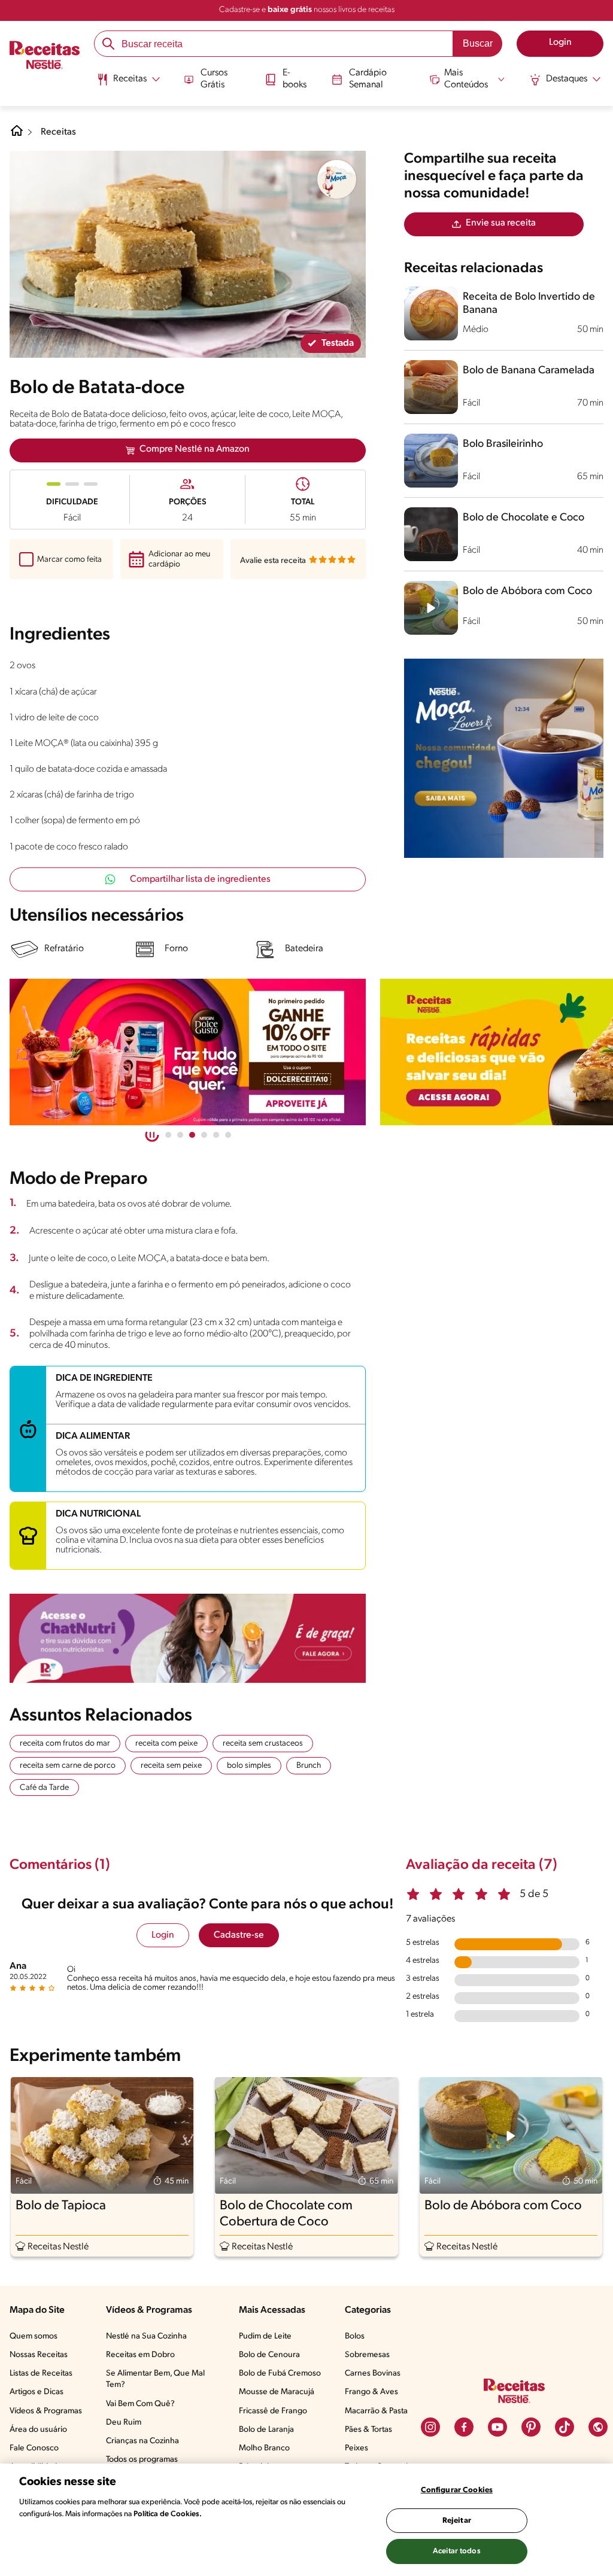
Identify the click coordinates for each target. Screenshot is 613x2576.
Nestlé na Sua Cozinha (146, 2336)
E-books (295, 79)
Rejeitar (457, 2521)
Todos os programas (142, 2460)
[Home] (17, 135)
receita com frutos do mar (65, 1744)
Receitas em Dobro (140, 2355)
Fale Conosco (34, 2448)
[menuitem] (128, 84)
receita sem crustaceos (263, 1744)
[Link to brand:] (337, 179)
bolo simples (249, 1766)
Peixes (356, 2448)
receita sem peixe (171, 1766)
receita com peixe (166, 1744)
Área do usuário (38, 2430)
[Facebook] (464, 2427)
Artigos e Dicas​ (37, 2392)
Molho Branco (264, 2448)
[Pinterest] (531, 2427)
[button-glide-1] (180, 1135)
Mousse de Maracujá (277, 2392)
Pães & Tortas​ (368, 2430)
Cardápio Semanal (368, 79)
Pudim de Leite (265, 2336)
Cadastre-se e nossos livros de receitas (307, 10)
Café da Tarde (44, 1788)
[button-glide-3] (204, 1135)
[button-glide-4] (216, 1135)
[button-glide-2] (192, 1135)
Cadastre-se (239, 1935)
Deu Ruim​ (124, 2423)
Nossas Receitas (39, 2355)
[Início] (45, 56)
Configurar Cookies (457, 2490)
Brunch (309, 1766)
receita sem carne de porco (68, 1766)
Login (163, 1935)
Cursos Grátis (214, 79)
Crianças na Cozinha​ (142, 2441)
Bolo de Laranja (266, 2430)
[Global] (598, 2427)
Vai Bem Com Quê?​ (140, 2404)
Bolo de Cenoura (269, 2355)
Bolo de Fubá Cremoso (280, 2373)
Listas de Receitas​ (41, 2373)
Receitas (58, 132)
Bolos (355, 2336)
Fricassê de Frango (273, 2411)
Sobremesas (367, 2355)
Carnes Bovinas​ (373, 2373)
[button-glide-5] (228, 1135)
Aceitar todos (457, 2551)
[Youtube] (497, 2427)
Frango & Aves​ (371, 2392)
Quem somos (34, 2336)
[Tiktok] (565, 2427)
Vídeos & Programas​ (46, 2411)
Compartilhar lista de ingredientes (200, 879)
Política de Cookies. (168, 2514)
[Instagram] (430, 2427)
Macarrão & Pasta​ (376, 2411)
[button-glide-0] (168, 1135)
